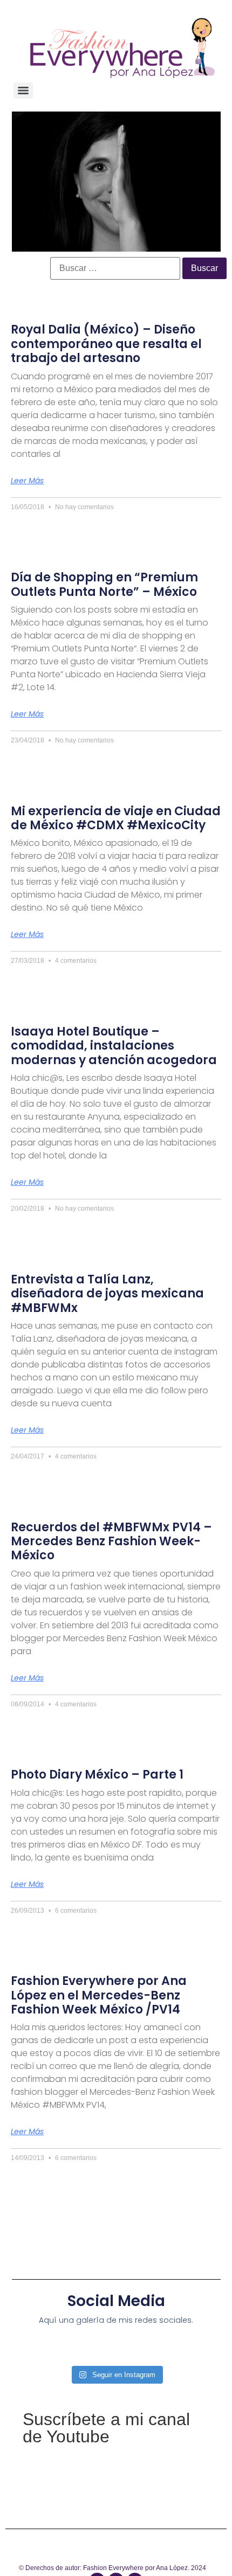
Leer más (27, 481)
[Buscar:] (115, 268)
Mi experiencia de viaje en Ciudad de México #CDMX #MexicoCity (116, 818)
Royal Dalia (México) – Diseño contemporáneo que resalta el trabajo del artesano (106, 344)
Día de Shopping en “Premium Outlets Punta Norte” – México (104, 584)
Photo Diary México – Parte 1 (97, 1775)
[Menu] (23, 91)
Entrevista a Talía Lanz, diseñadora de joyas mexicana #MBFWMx (107, 1294)
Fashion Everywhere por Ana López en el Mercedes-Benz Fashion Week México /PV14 (99, 1995)
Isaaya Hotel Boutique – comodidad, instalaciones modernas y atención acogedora (114, 1046)
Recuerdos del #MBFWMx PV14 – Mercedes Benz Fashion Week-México (111, 1542)
